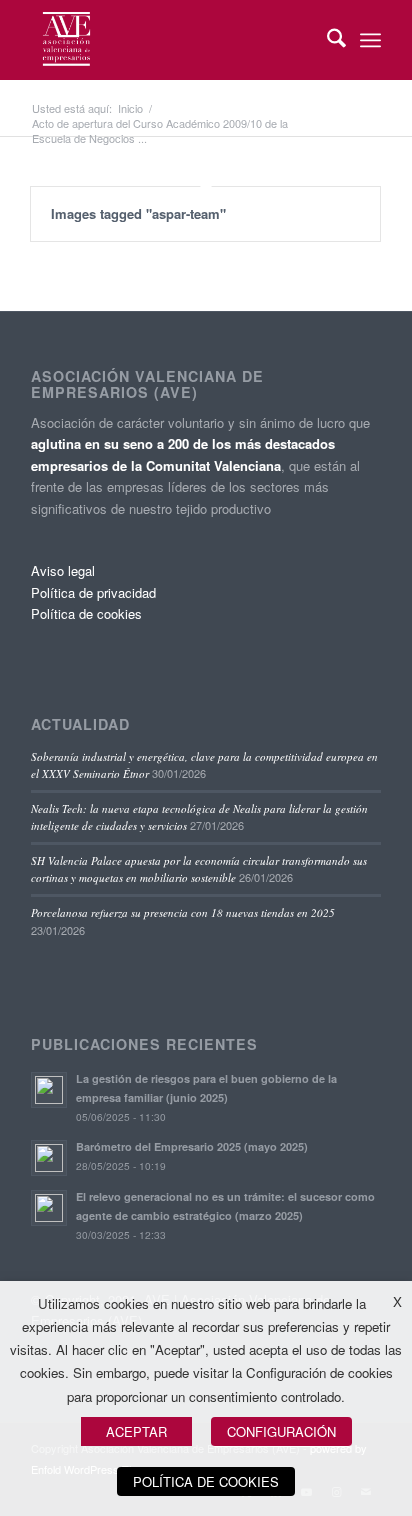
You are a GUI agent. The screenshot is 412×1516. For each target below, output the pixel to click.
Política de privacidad (93, 592)
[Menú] (370, 40)
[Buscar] (326, 40)
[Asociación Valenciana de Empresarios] (171, 40)
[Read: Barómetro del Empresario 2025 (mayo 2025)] (49, 1158)
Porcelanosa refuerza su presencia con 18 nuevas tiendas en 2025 (183, 912)
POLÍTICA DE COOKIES (206, 1481)
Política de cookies (86, 613)
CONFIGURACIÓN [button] (281, 1431)
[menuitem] (326, 40)
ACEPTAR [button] (136, 1431)
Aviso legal (63, 570)
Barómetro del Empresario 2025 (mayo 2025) (192, 1146)
